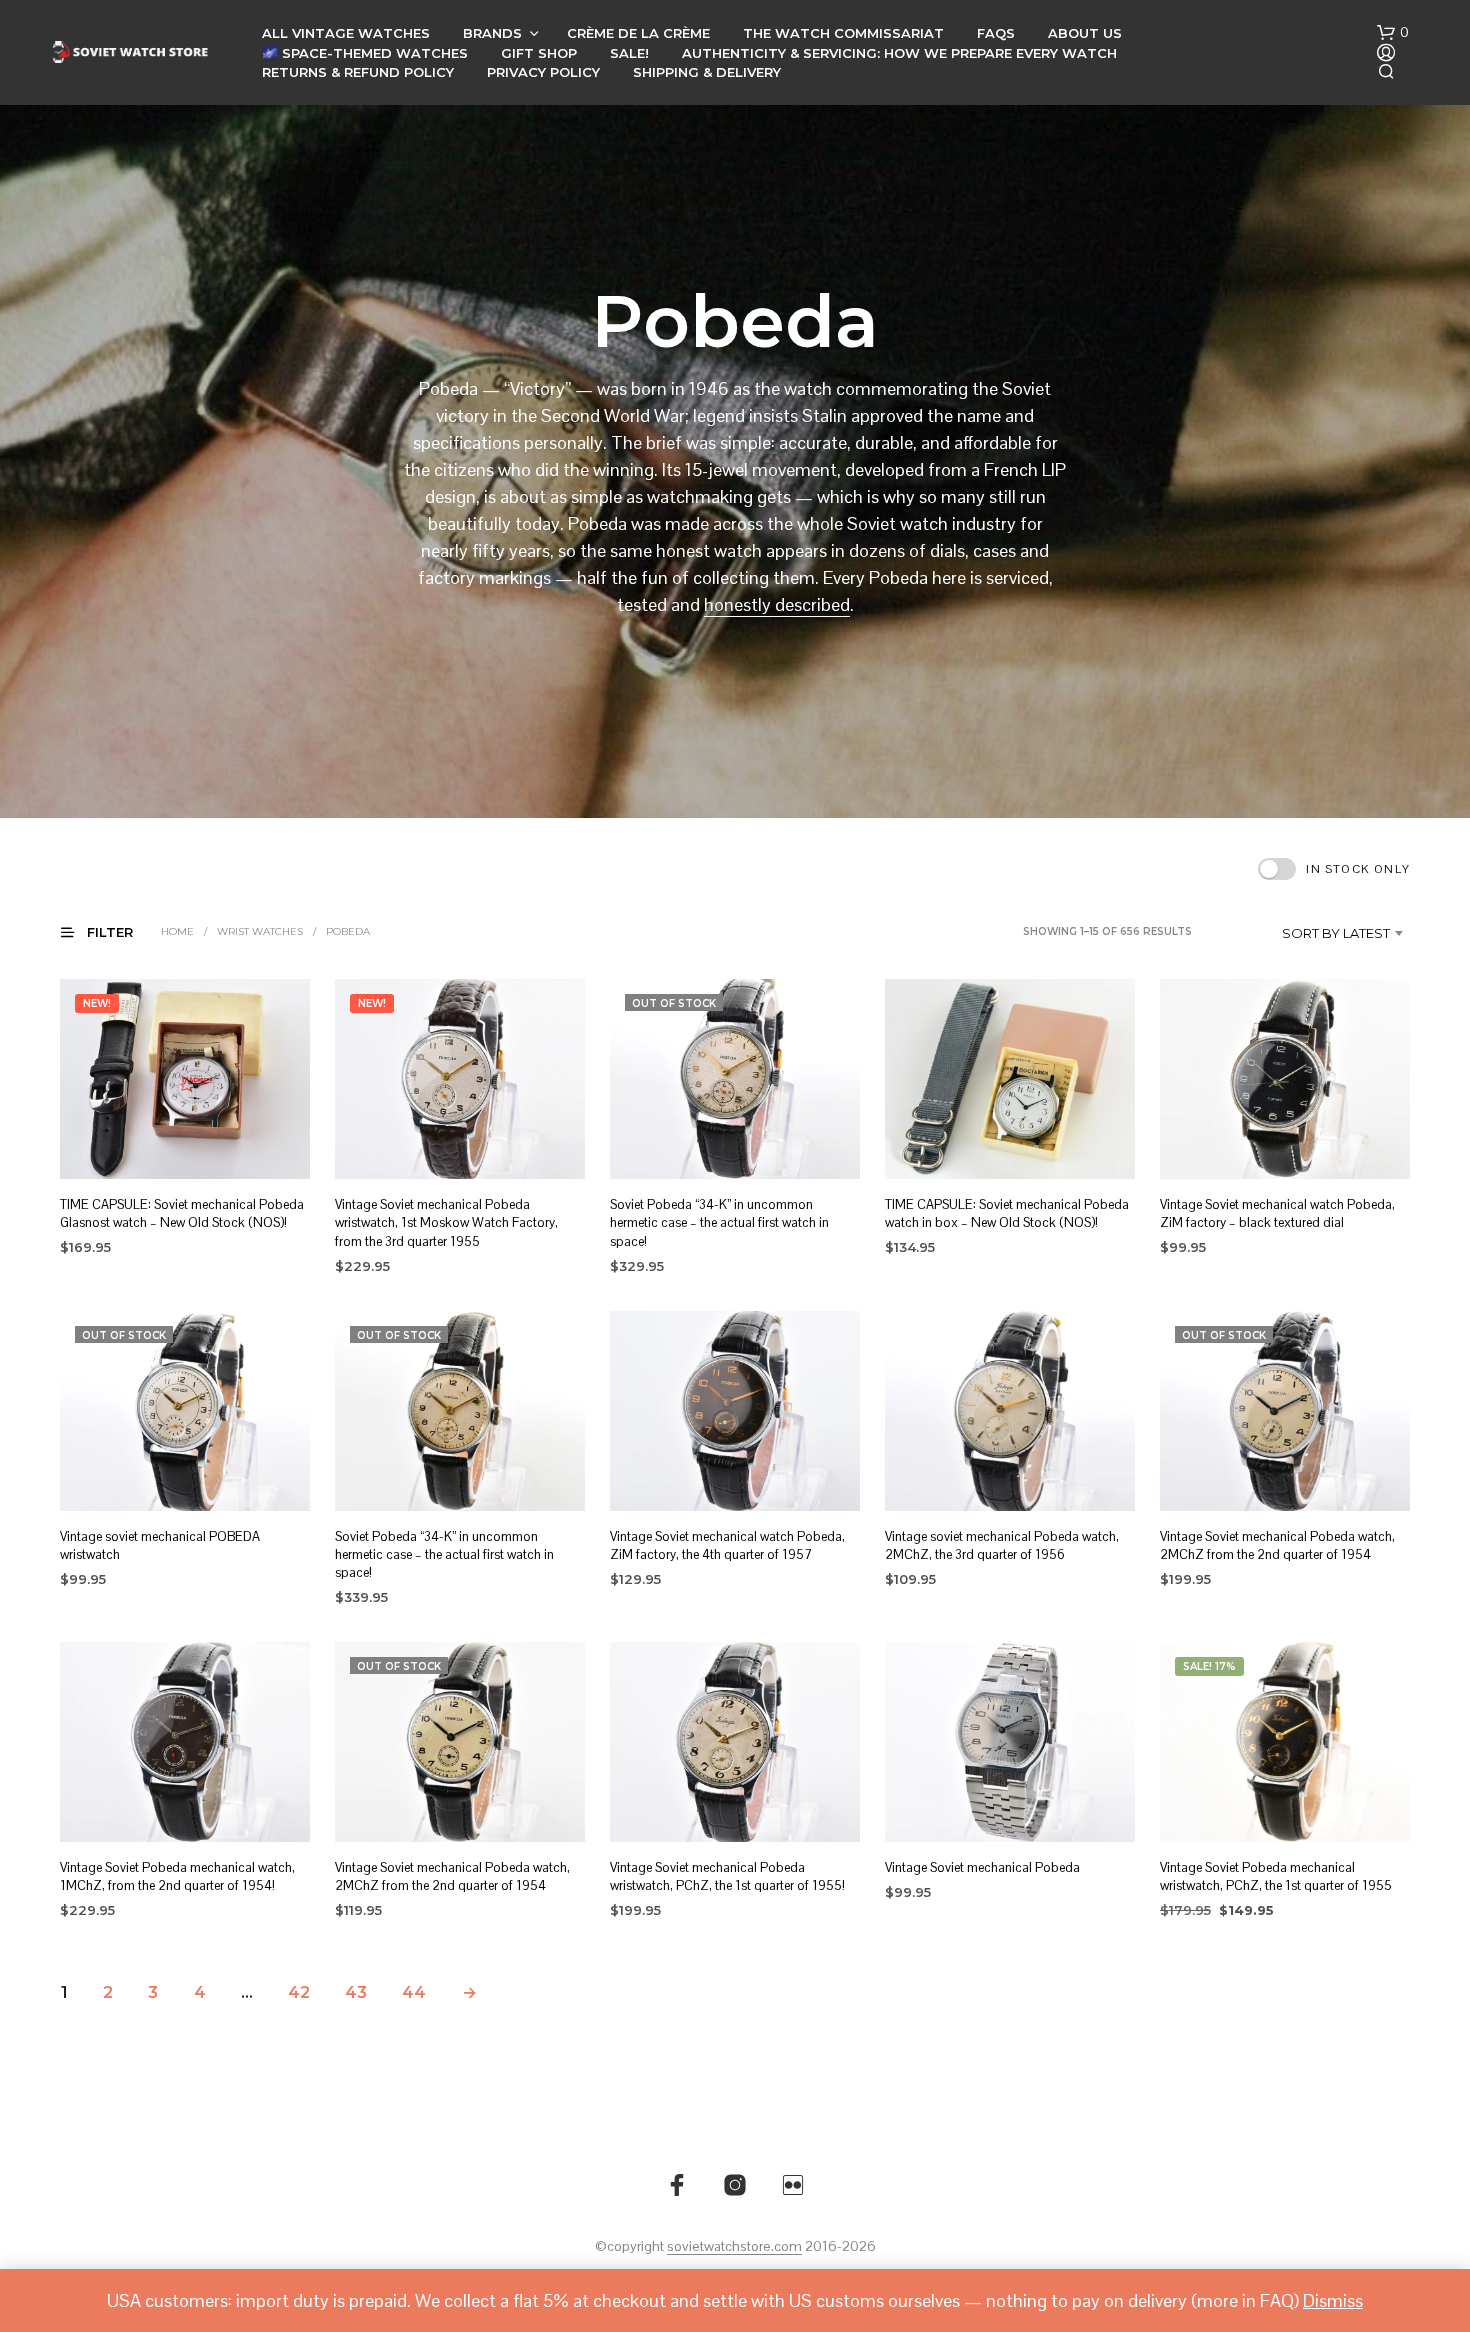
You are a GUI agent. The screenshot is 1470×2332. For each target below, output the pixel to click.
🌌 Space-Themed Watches (365, 53)
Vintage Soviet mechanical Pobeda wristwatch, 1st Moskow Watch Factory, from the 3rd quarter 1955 (446, 1222)
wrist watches (260, 931)
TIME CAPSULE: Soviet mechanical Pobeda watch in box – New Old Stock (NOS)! (1007, 1213)
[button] (1393, 33)
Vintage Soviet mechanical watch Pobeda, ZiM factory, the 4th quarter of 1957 (727, 1545)
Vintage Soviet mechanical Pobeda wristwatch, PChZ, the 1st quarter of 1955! (727, 1876)
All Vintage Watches (346, 33)
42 (299, 1992)
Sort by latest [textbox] (1336, 933)
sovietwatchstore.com (734, 2247)
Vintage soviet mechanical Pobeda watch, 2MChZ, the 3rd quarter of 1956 (1002, 1545)
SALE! (629, 53)
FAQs (996, 33)
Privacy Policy (543, 72)
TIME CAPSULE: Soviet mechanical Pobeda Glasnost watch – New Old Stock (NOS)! (182, 1213)
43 (356, 1992)
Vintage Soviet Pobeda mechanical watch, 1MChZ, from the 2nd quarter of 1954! (177, 1876)
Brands (492, 33)
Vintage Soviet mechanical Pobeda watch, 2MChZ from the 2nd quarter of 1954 (1277, 1545)
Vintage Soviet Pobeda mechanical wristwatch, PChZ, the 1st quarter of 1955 (1276, 1876)
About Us (1085, 33)
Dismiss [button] (1333, 2300)
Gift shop (539, 53)
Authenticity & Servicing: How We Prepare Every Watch (899, 53)
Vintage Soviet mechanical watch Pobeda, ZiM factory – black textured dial (1277, 1213)
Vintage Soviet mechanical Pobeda (982, 1867)
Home (177, 931)
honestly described (777, 604)
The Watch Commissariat (843, 33)
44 (414, 1992)
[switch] (1334, 869)
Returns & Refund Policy (358, 72)
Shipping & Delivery (707, 72)
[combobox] (1306, 933)
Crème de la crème (638, 33)
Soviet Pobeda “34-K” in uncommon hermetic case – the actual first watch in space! (719, 1222)
